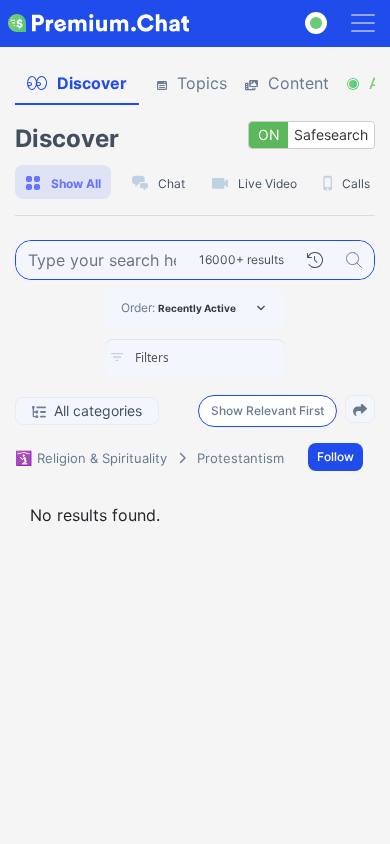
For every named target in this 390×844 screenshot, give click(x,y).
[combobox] (195, 359)
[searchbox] (225, 358)
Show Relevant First (267, 410)
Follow (335, 456)
